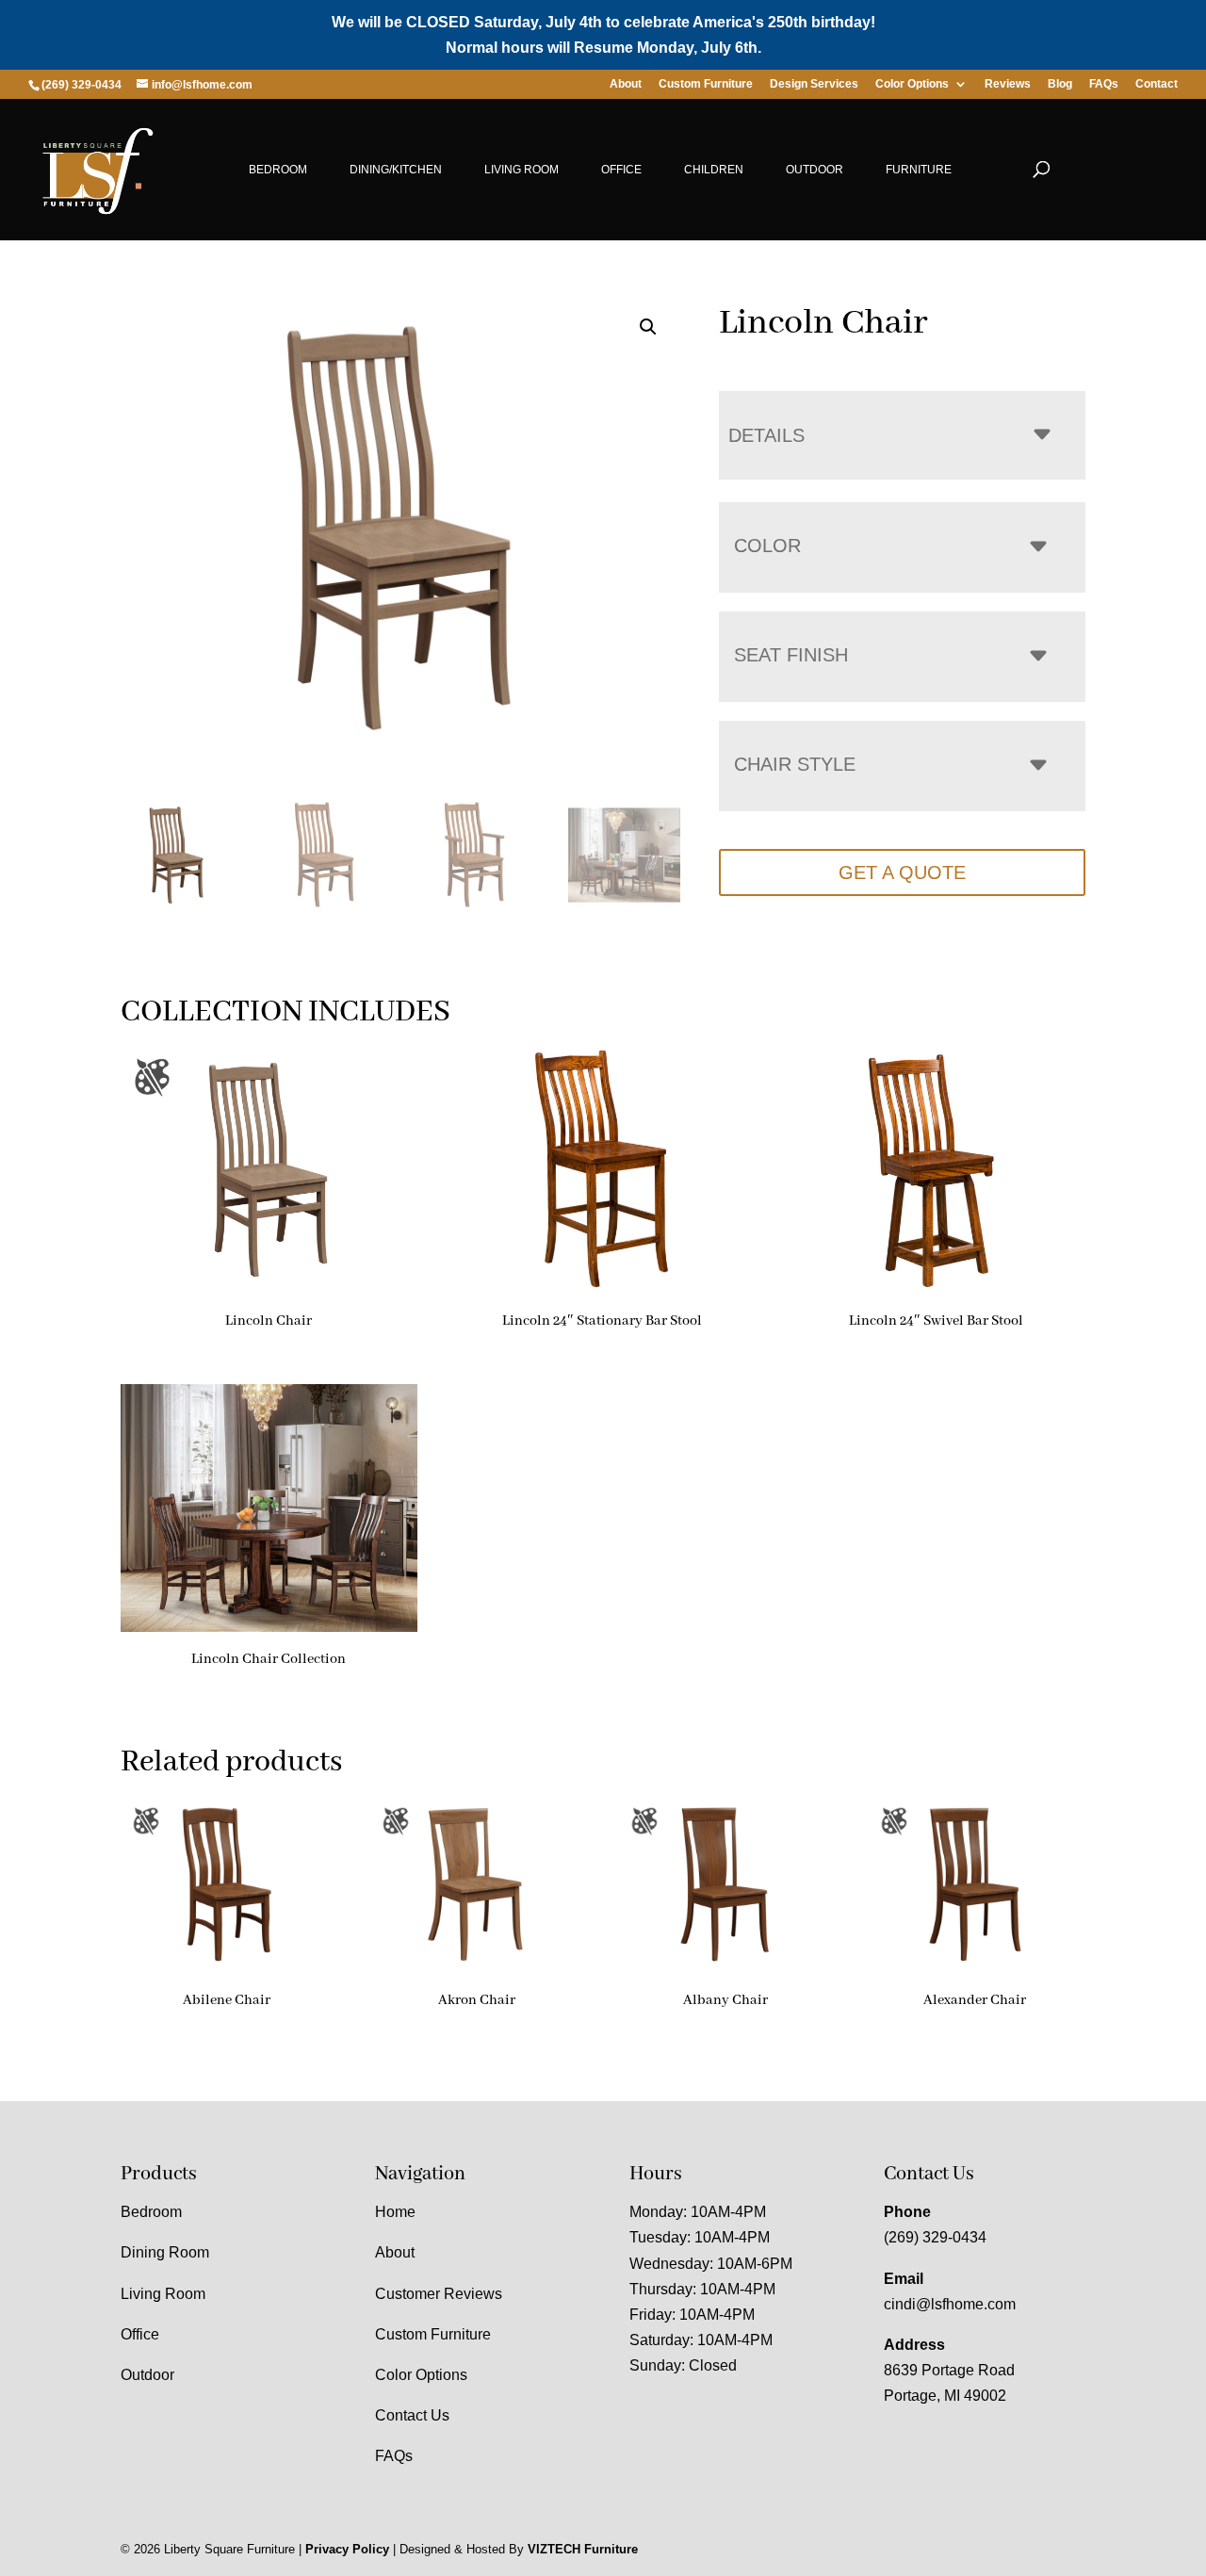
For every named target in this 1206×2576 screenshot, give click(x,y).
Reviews (1008, 84)
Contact (1157, 84)
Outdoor (815, 170)
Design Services (814, 84)
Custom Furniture (706, 84)
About (626, 84)
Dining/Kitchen (396, 170)
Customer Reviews (439, 2294)
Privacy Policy (347, 2549)
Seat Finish (791, 655)
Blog (1060, 84)
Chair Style (795, 764)
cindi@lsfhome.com (950, 2304)
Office (621, 170)
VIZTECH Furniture (583, 2549)
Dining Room (165, 2252)
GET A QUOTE (902, 872)
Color (767, 546)
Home (395, 2212)
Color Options (912, 84)
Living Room (522, 170)
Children (714, 170)
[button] (648, 327)
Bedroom (278, 170)
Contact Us (412, 2415)
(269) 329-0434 (935, 2237)
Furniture (919, 170)
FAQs (1104, 84)
